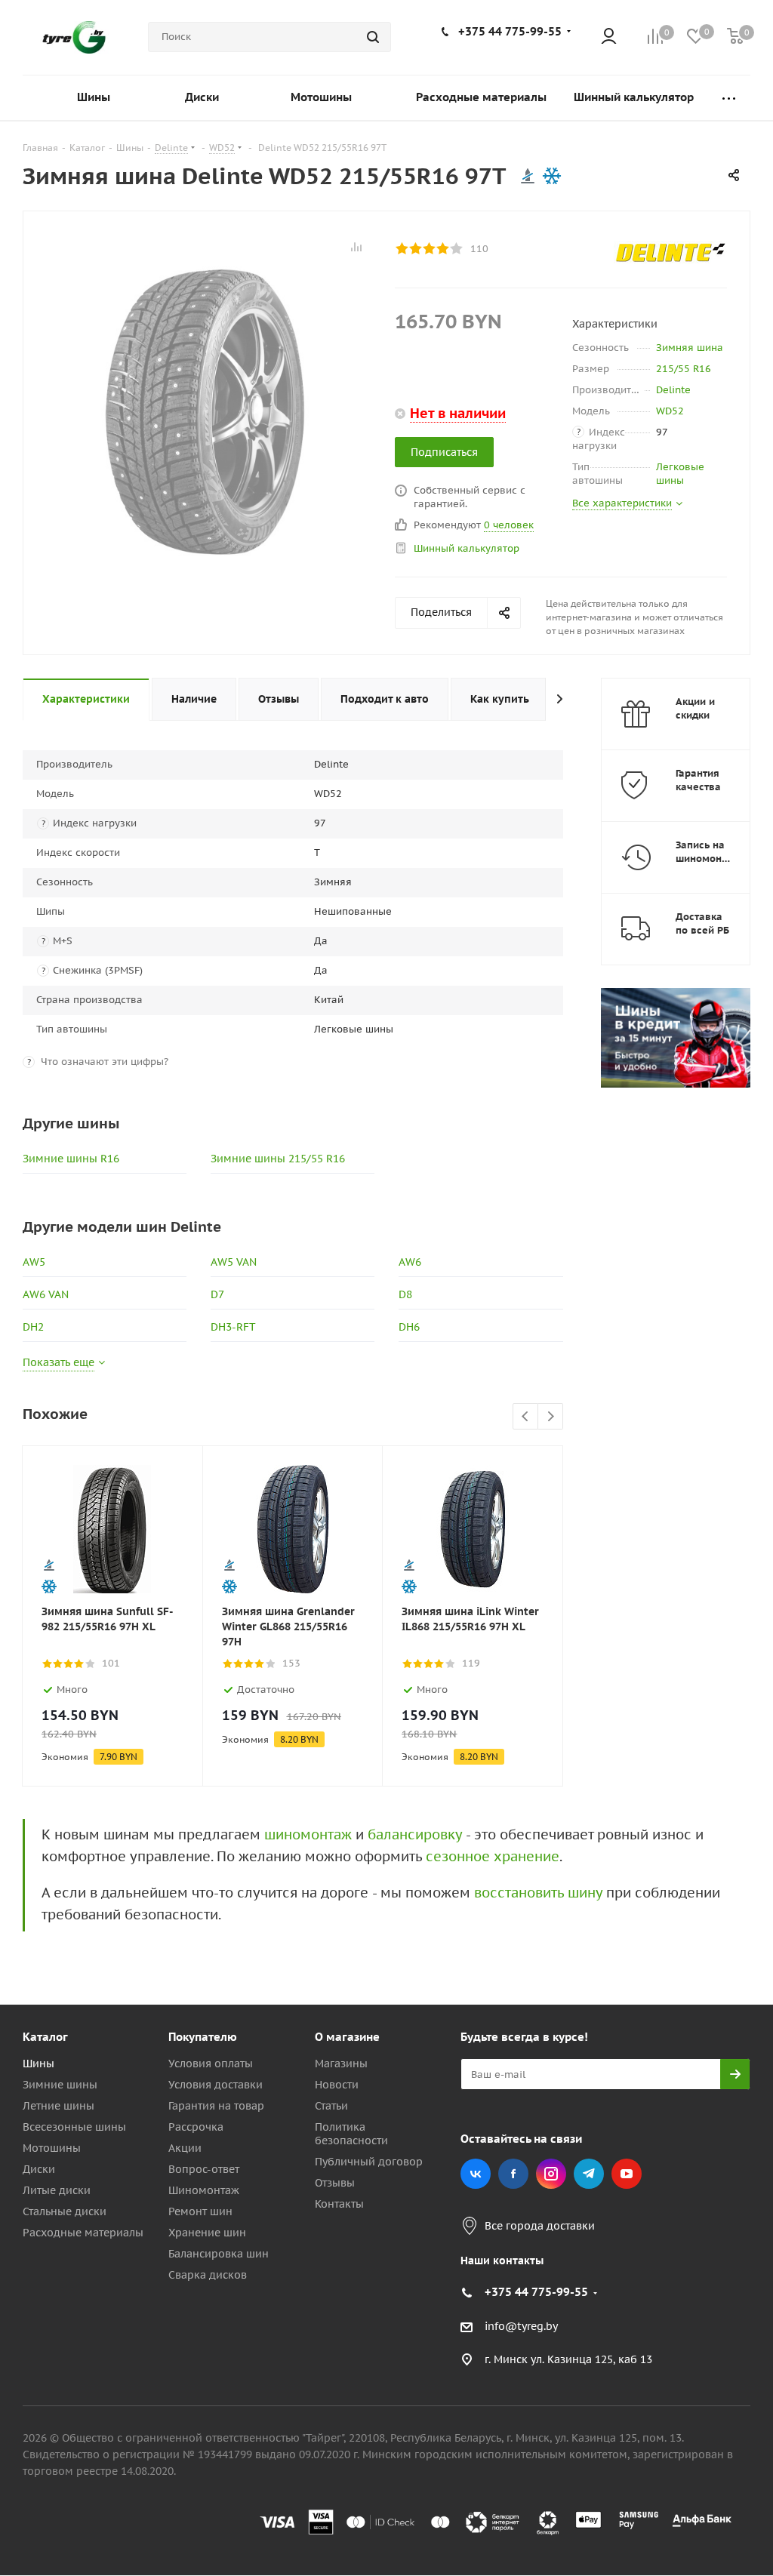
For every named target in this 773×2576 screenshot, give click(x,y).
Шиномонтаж (204, 2190)
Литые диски (57, 2190)
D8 (405, 1294)
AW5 (34, 1262)
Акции (185, 2148)
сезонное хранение (493, 1856)
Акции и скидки (695, 708)
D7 (217, 1294)
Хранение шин (207, 2233)
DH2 (33, 1327)
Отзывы (335, 2183)
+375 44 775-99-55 (510, 31)
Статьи (331, 2106)
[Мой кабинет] (609, 37)
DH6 (409, 1327)
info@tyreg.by (521, 2326)
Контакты (339, 2204)
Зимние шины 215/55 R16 (278, 1159)
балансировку (415, 1834)
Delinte (673, 390)
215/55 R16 (684, 369)
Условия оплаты (211, 2064)
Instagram (551, 2174)
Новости (337, 2085)
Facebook (513, 2174)
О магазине (347, 2037)
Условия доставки (216, 2085)
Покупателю (203, 2037)
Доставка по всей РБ (702, 923)
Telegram (589, 2174)
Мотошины (52, 2148)
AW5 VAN (234, 1262)
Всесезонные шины (74, 2127)
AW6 (410, 1262)
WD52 (670, 411)
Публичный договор (369, 2162)
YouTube (627, 2174)
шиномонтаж (308, 1834)
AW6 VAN (46, 1294)
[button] (710, 1913)
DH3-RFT (233, 1327)
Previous (526, 1417)
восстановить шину (538, 1893)
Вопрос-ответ (204, 2169)
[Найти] (373, 37)
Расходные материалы (83, 2233)
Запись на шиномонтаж (708, 852)
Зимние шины (60, 2085)
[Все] (729, 98)
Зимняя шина (690, 348)
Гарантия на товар (216, 2106)
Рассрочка (196, 2127)
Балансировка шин (219, 2254)
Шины (38, 2064)
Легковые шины (680, 474)
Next (551, 1417)
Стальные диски (65, 2211)
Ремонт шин (200, 2211)
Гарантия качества (698, 780)
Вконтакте (476, 2174)
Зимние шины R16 (71, 1159)
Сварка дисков (208, 2275)
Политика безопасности (351, 2134)
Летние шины (59, 2106)
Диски (39, 2169)
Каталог (45, 2037)
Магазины (341, 2064)
